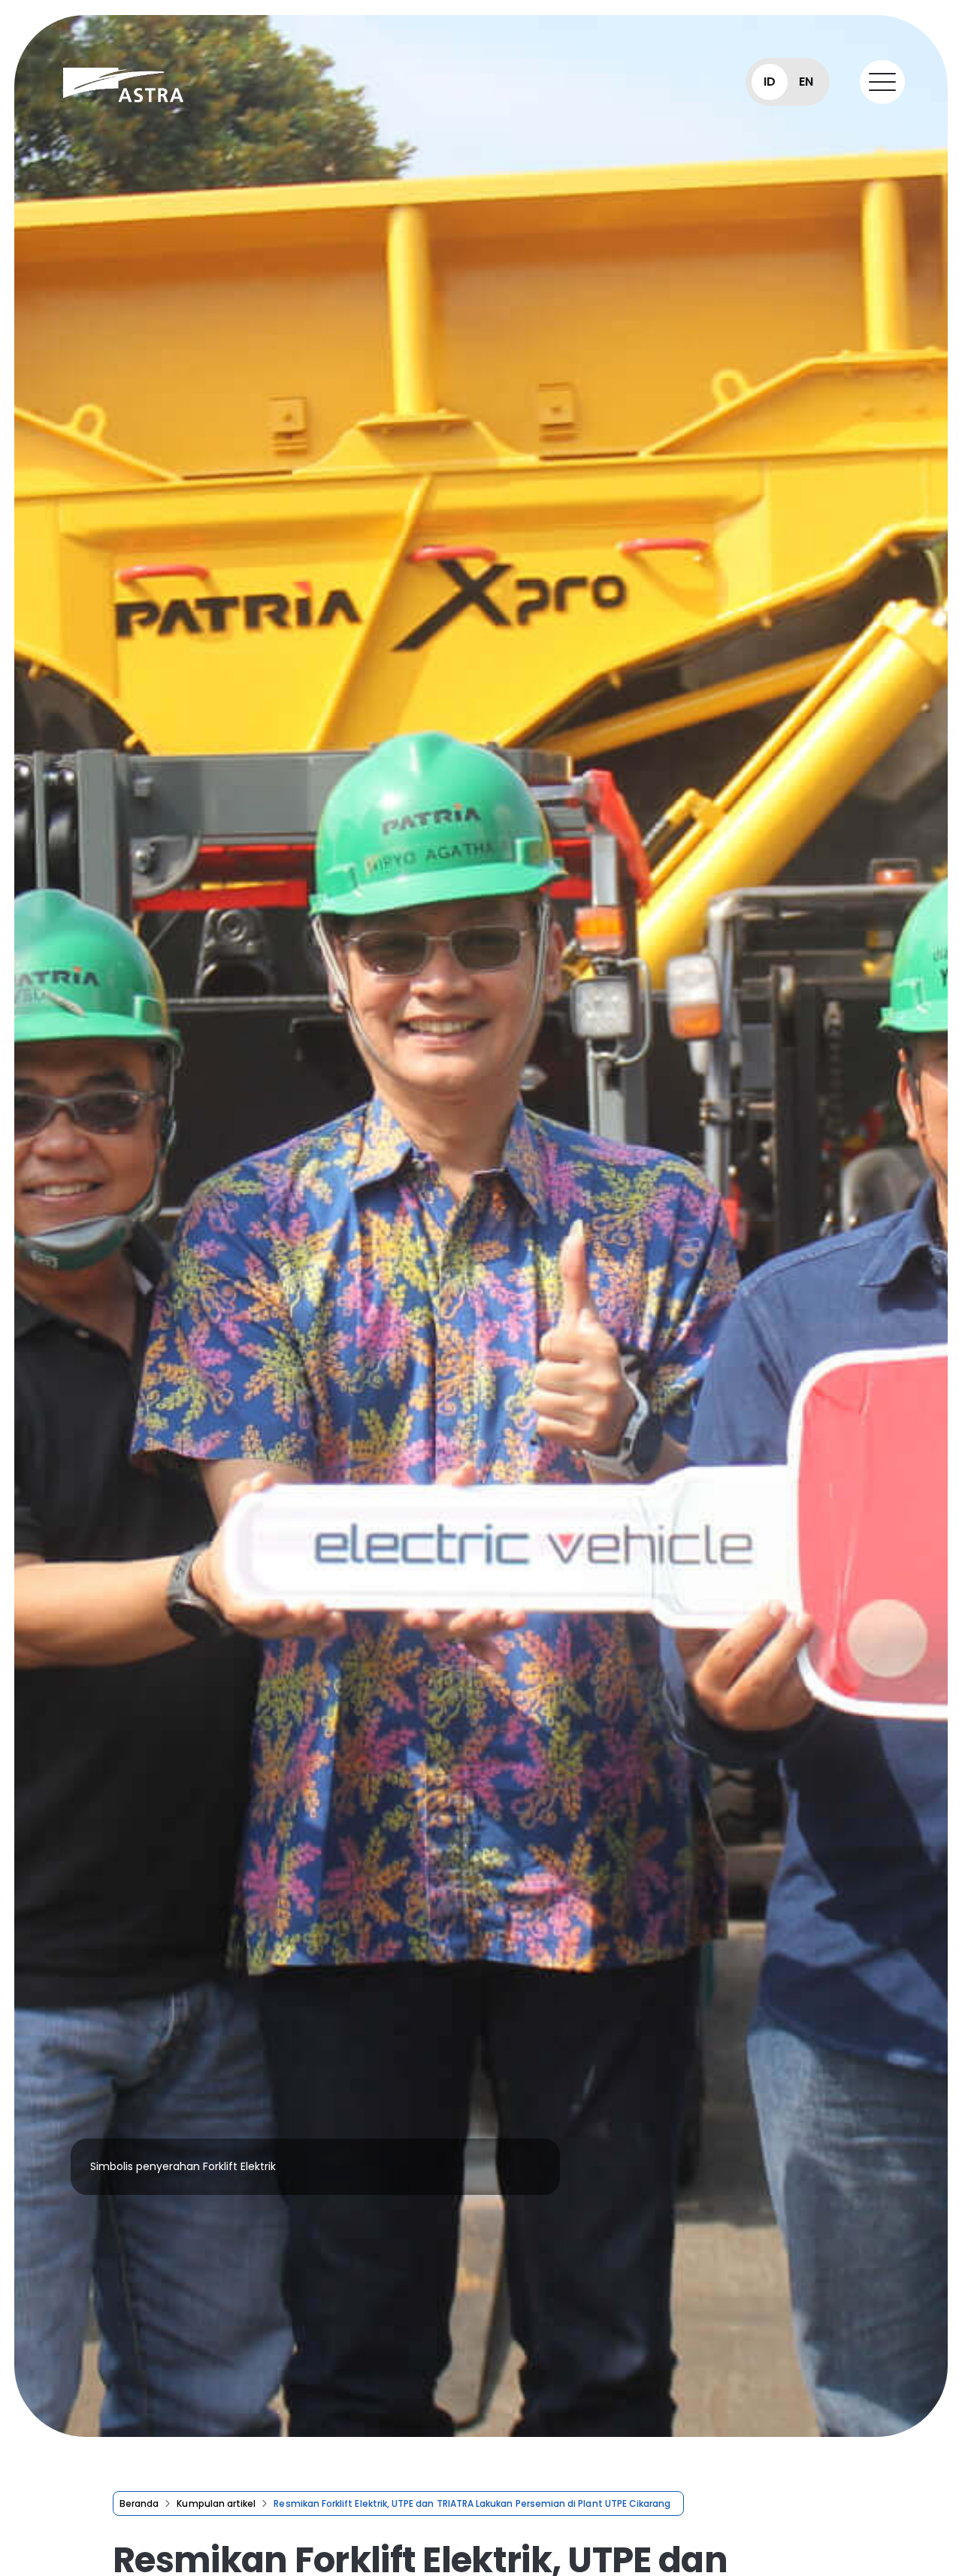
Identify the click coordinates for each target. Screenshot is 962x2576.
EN (806, 82)
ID (770, 82)
